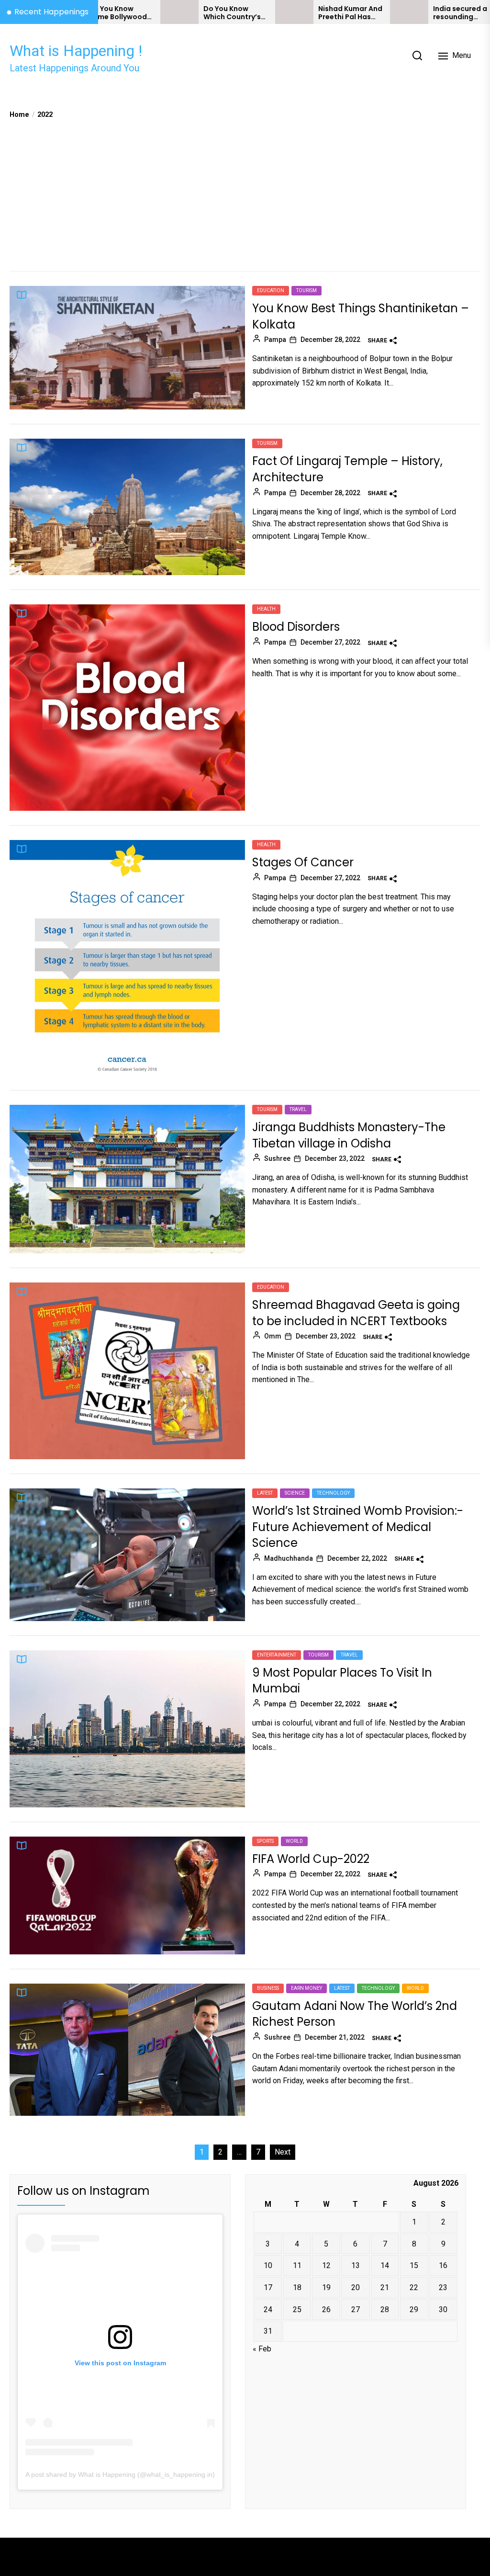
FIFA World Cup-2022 (311, 1859)
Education (271, 290)
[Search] (417, 56)
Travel (298, 1109)
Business (268, 1988)
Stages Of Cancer (303, 862)
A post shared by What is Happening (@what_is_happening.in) (120, 2474)
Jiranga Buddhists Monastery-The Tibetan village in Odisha (349, 1135)
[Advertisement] (245, 192)
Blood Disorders (296, 627)
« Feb (262, 2349)
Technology (333, 1493)
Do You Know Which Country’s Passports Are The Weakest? (169, 13)
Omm (273, 1336)
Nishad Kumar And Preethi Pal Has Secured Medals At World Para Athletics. (284, 13)
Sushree (277, 1158)
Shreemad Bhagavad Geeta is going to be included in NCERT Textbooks (356, 1313)
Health (266, 609)
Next (283, 2152)
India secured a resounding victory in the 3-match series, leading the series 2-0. (398, 13)
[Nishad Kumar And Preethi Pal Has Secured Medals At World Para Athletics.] (228, 12)
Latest (265, 1493)
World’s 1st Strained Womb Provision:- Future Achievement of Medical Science (358, 1527)
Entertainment (277, 1655)
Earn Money (306, 1988)
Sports (265, 1841)
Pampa (275, 340)
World (294, 1841)
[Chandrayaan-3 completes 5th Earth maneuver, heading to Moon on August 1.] (458, 12)
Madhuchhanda (289, 1558)
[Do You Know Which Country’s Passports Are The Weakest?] (113, 12)
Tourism (306, 290)
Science (295, 1493)
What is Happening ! (76, 51)
